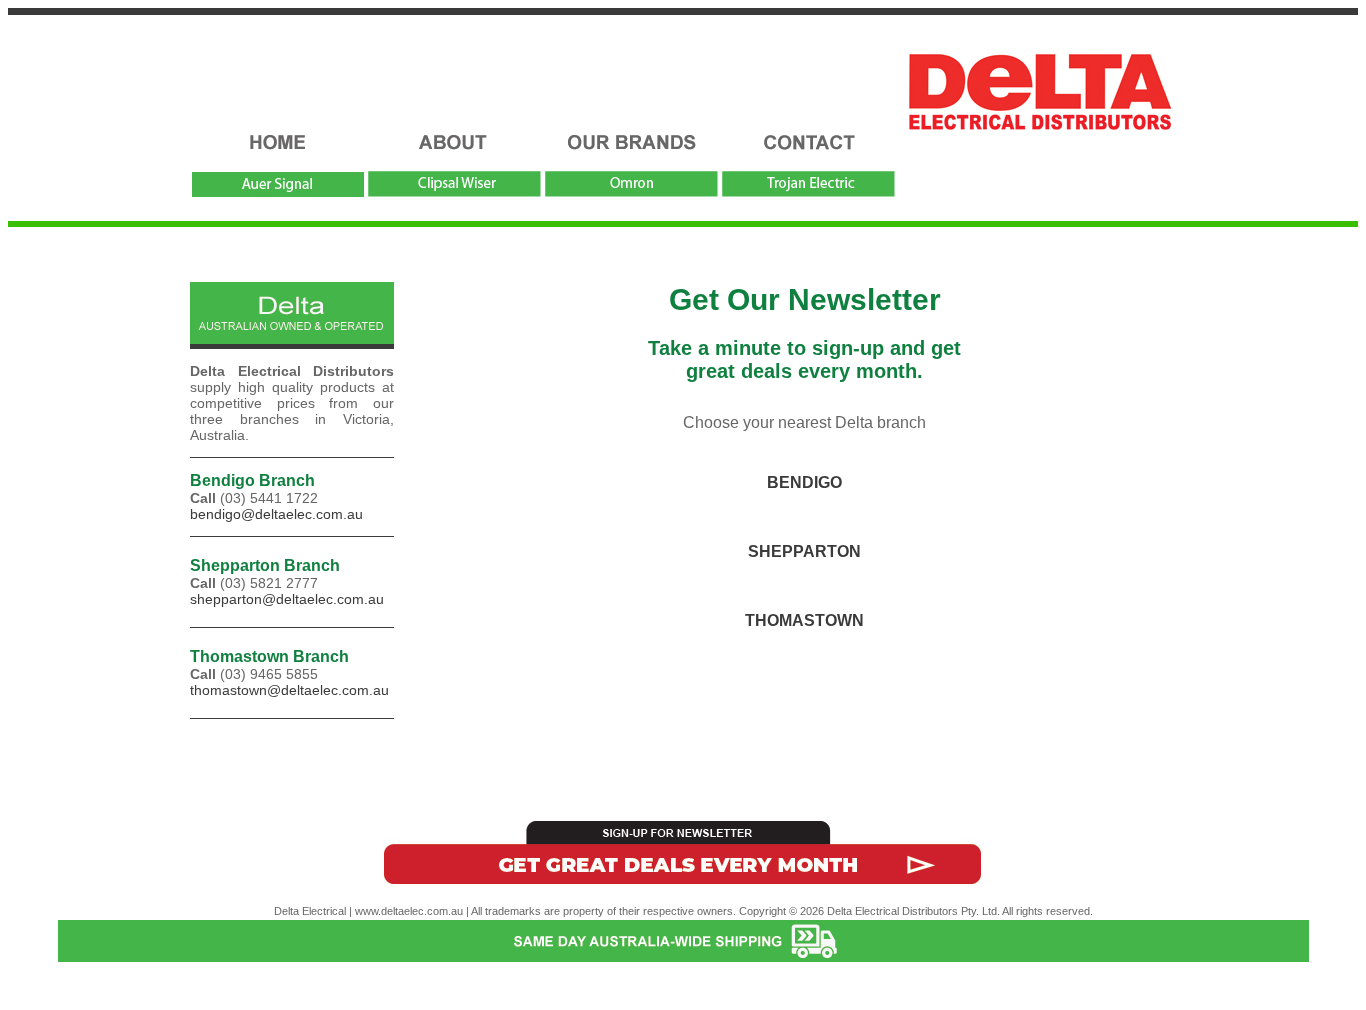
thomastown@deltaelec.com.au (289, 690)
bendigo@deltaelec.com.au (276, 514)
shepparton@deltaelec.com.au (287, 599)
